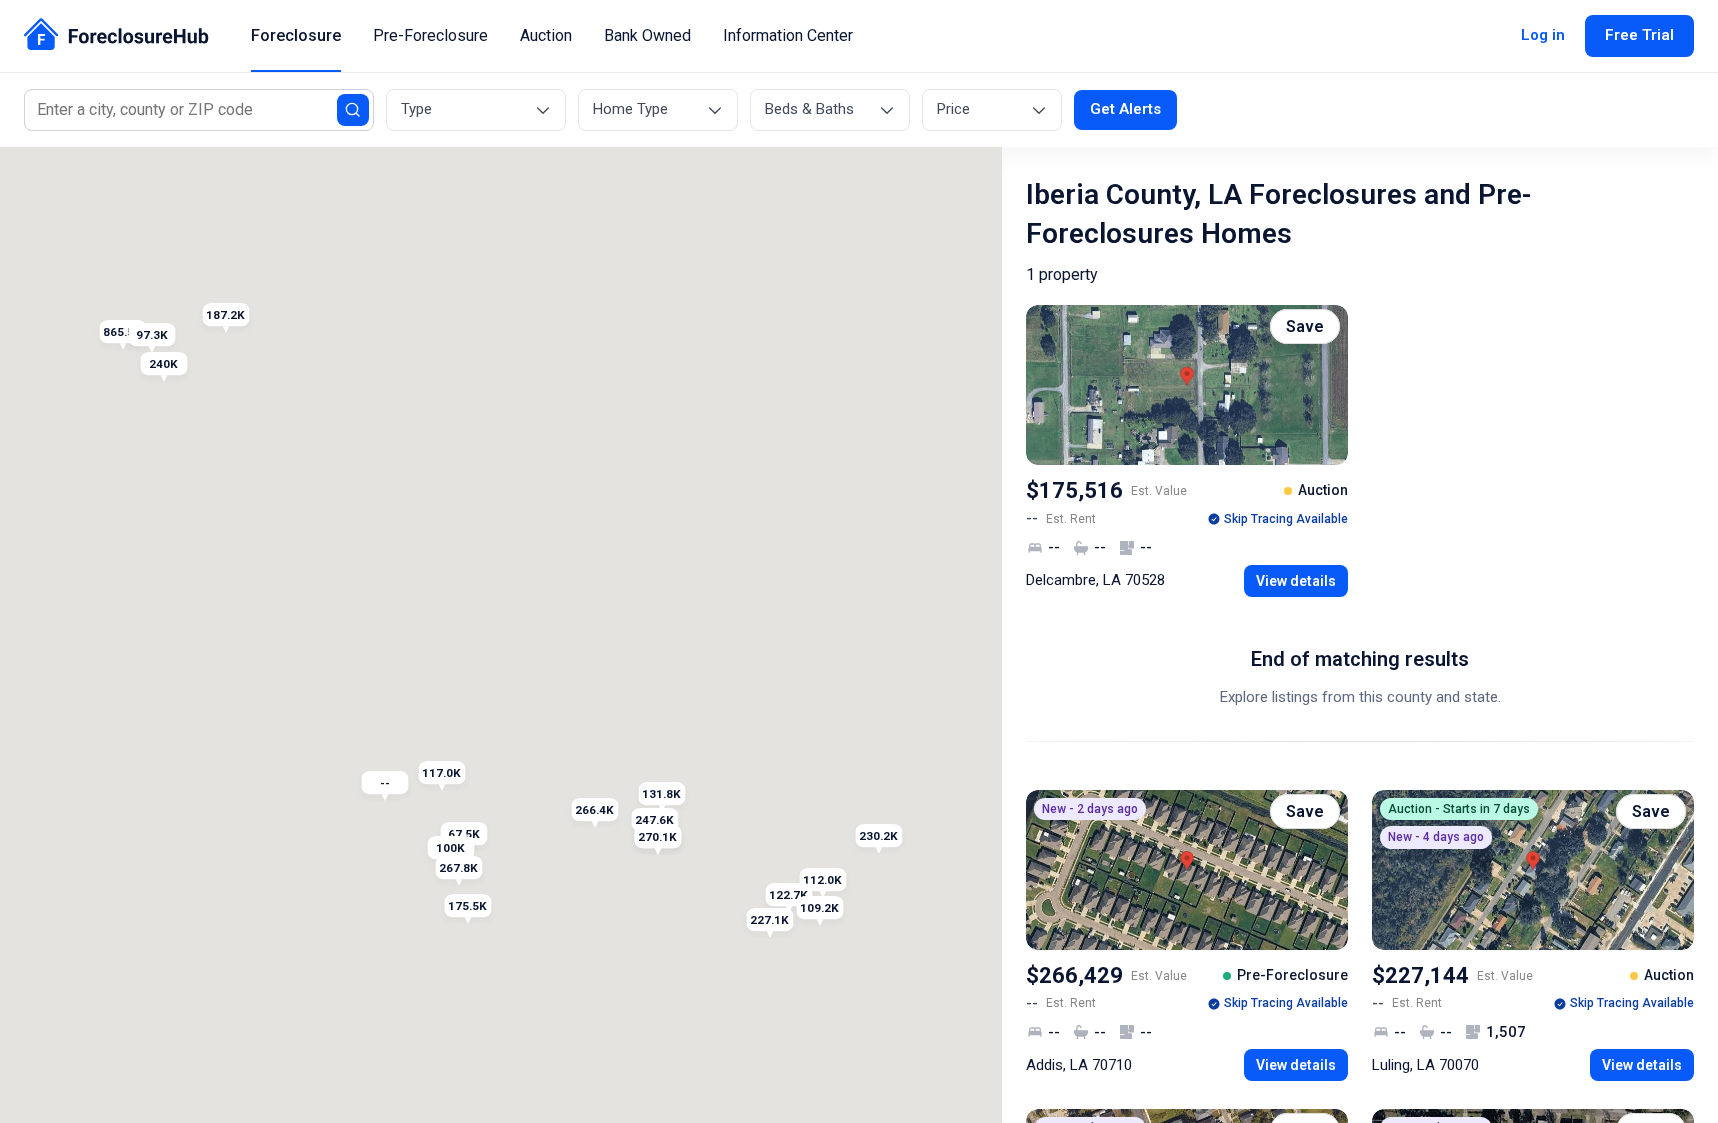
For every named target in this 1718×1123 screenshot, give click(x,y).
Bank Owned (647, 35)
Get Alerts (1125, 109)
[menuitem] (296, 36)
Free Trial (1639, 35)
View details (1296, 581)
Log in (1543, 35)
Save (1305, 326)
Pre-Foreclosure (430, 35)
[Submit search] (353, 110)
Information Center (788, 35)
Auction (546, 35)
